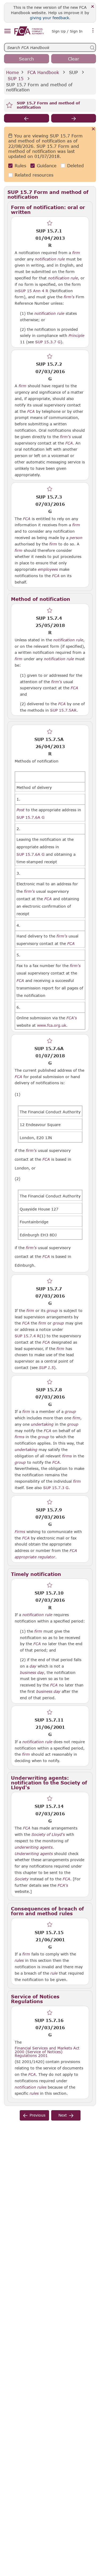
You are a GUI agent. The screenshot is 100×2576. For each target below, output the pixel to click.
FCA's (72, 1018)
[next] (74, 118)
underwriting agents (34, 1847)
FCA (31, 411)
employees (48, 569)
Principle (76, 336)
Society (22, 1879)
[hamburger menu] (7, 31)
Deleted (75, 166)
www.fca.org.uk (52, 1025)
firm (76, 253)
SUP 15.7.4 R (27, 1336)
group (52, 1311)
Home (13, 72)
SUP (73, 72)
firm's (69, 297)
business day (32, 1673)
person (76, 538)
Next (63, 2115)
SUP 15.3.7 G (48, 342)
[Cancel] (93, 129)
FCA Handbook (43, 72)
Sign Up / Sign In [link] (67, 31)
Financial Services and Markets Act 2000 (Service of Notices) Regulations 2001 (47, 2052)
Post (21, 810)
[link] (29, 31)
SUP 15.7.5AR (63, 710)
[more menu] (93, 31)
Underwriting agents (34, 1854)
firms (19, 1437)
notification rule (50, 259)
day (33, 1666)
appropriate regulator (35, 1557)
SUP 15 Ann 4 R (33, 291)
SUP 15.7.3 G (56, 1487)
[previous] (27, 118)
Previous (37, 2115)
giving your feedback (49, 18)
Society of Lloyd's (48, 1835)
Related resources (34, 175)
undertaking (42, 1424)
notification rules (31, 2087)
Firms (20, 1532)
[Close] (93, 7)
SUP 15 (16, 78)
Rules (20, 166)
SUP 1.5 (46, 1367)
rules (19, 1960)
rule (54, 1973)
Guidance (47, 166)
